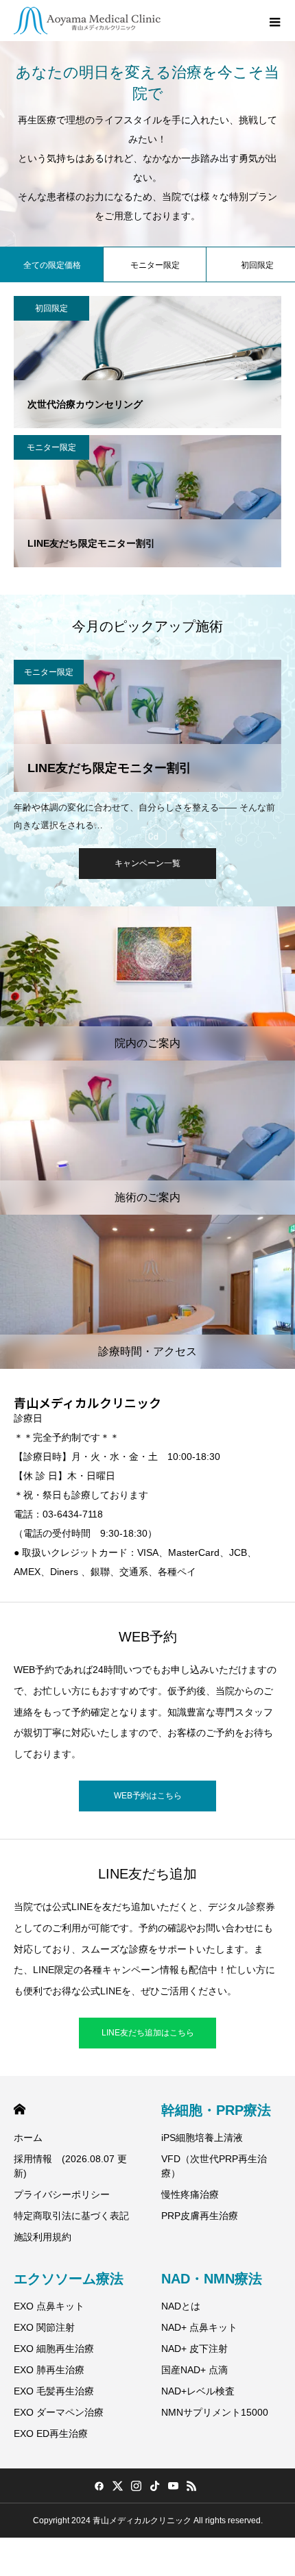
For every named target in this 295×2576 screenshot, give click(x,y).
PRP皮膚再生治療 (200, 2216)
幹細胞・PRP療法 (216, 2110)
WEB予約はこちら (148, 1796)
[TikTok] (154, 2486)
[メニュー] (274, 21)
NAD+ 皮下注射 (194, 2349)
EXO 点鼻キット (49, 2306)
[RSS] (191, 2486)
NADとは (181, 2306)
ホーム (28, 2138)
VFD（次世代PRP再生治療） (214, 2166)
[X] (117, 2486)
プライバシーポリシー (62, 2194)
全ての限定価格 (52, 265)
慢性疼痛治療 (190, 2194)
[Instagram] (136, 2486)
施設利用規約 (43, 2237)
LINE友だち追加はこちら (148, 2033)
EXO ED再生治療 (51, 2433)
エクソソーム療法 (69, 2279)
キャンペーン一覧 (147, 863)
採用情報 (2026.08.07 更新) (70, 2166)
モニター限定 (155, 265)
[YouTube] (173, 2486)
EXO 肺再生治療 (49, 2370)
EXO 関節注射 (44, 2327)
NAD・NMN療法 (212, 2279)
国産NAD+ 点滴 (194, 2370)
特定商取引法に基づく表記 (71, 2216)
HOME (20, 2109)
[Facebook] (99, 2486)
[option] (147, 745)
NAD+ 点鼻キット (199, 2327)
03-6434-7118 (73, 1514)
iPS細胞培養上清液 (202, 2138)
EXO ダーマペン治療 (59, 2412)
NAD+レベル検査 (198, 2391)
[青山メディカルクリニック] (87, 21)
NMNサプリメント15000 (215, 2412)
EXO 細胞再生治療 (54, 2349)
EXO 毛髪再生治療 (54, 2391)
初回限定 (51, 308)
